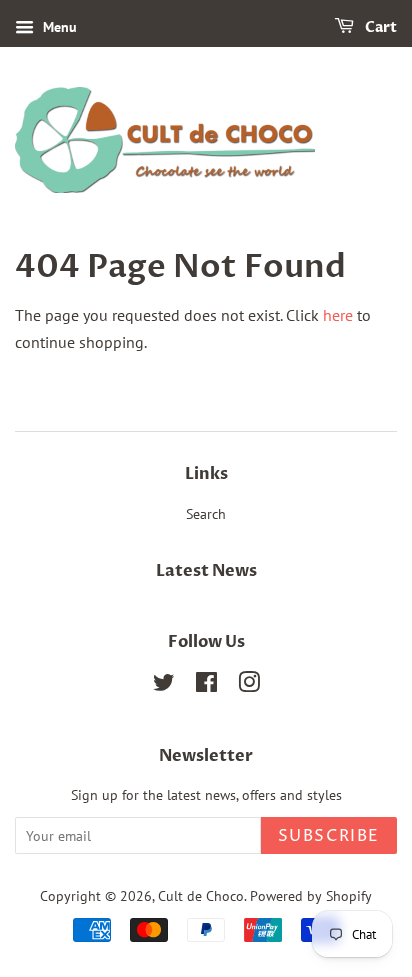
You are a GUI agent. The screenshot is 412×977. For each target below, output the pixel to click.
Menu (58, 27)
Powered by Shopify (311, 896)
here (338, 315)
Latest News (206, 571)
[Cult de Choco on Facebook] (206, 686)
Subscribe (329, 836)
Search (206, 514)
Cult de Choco (201, 896)
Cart (379, 27)
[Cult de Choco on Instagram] (249, 686)
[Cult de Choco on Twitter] (164, 686)
